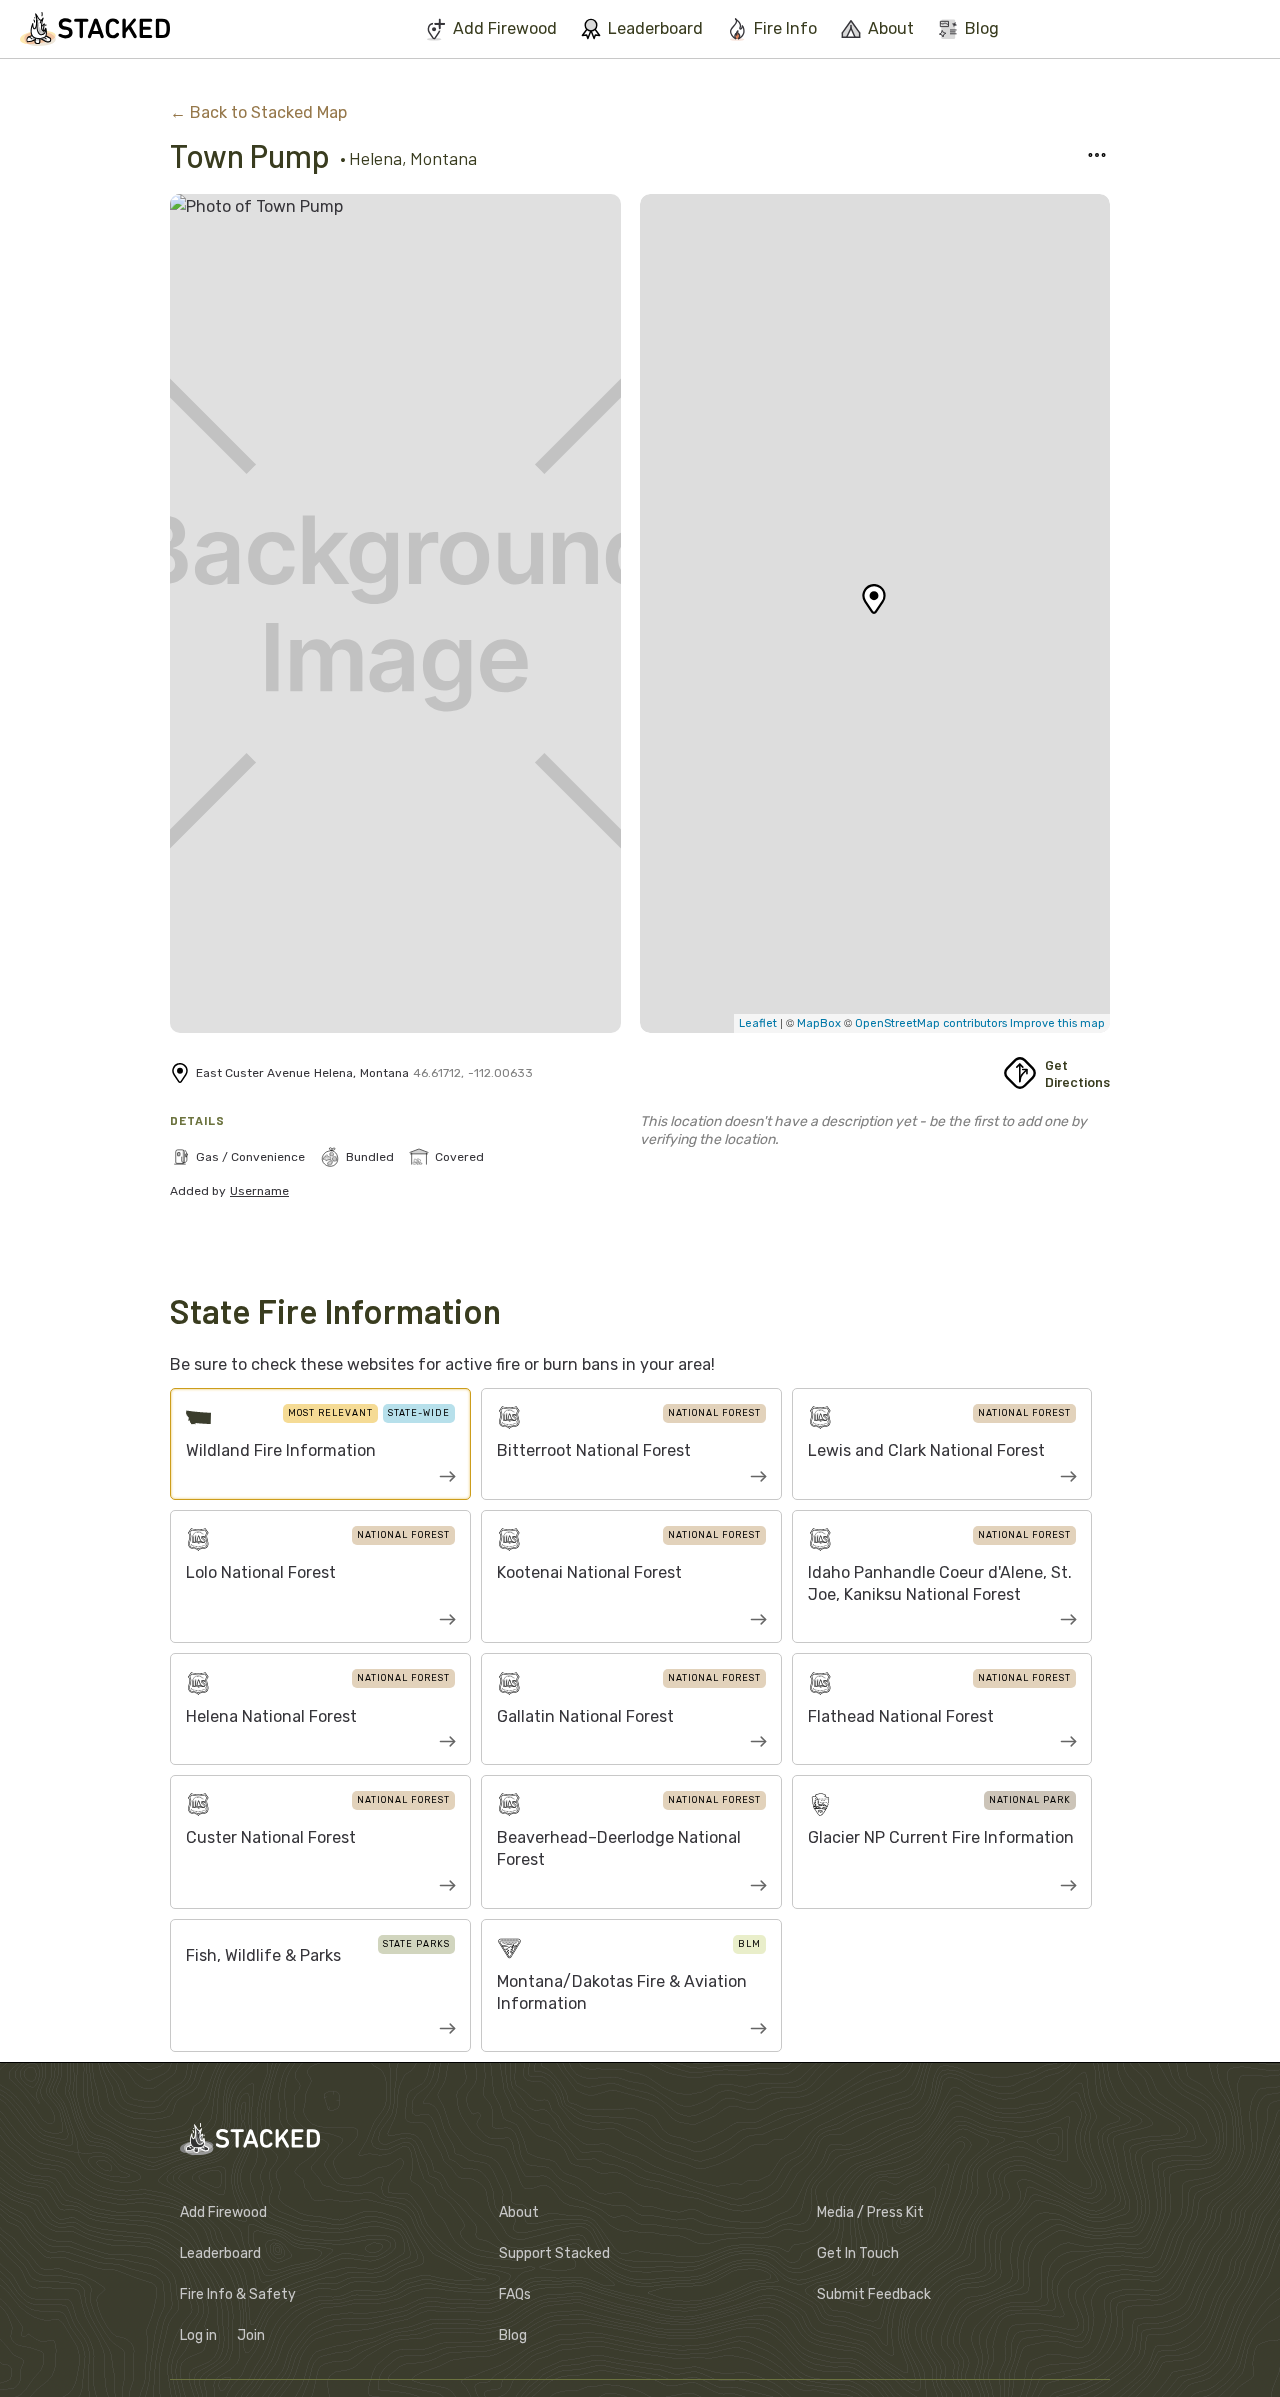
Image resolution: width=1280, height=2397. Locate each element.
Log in (198, 2335)
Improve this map (1056, 1023)
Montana (443, 158)
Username (259, 1191)
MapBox (820, 1023)
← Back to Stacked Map (258, 112)
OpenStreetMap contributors (931, 1023)
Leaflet (758, 1023)
